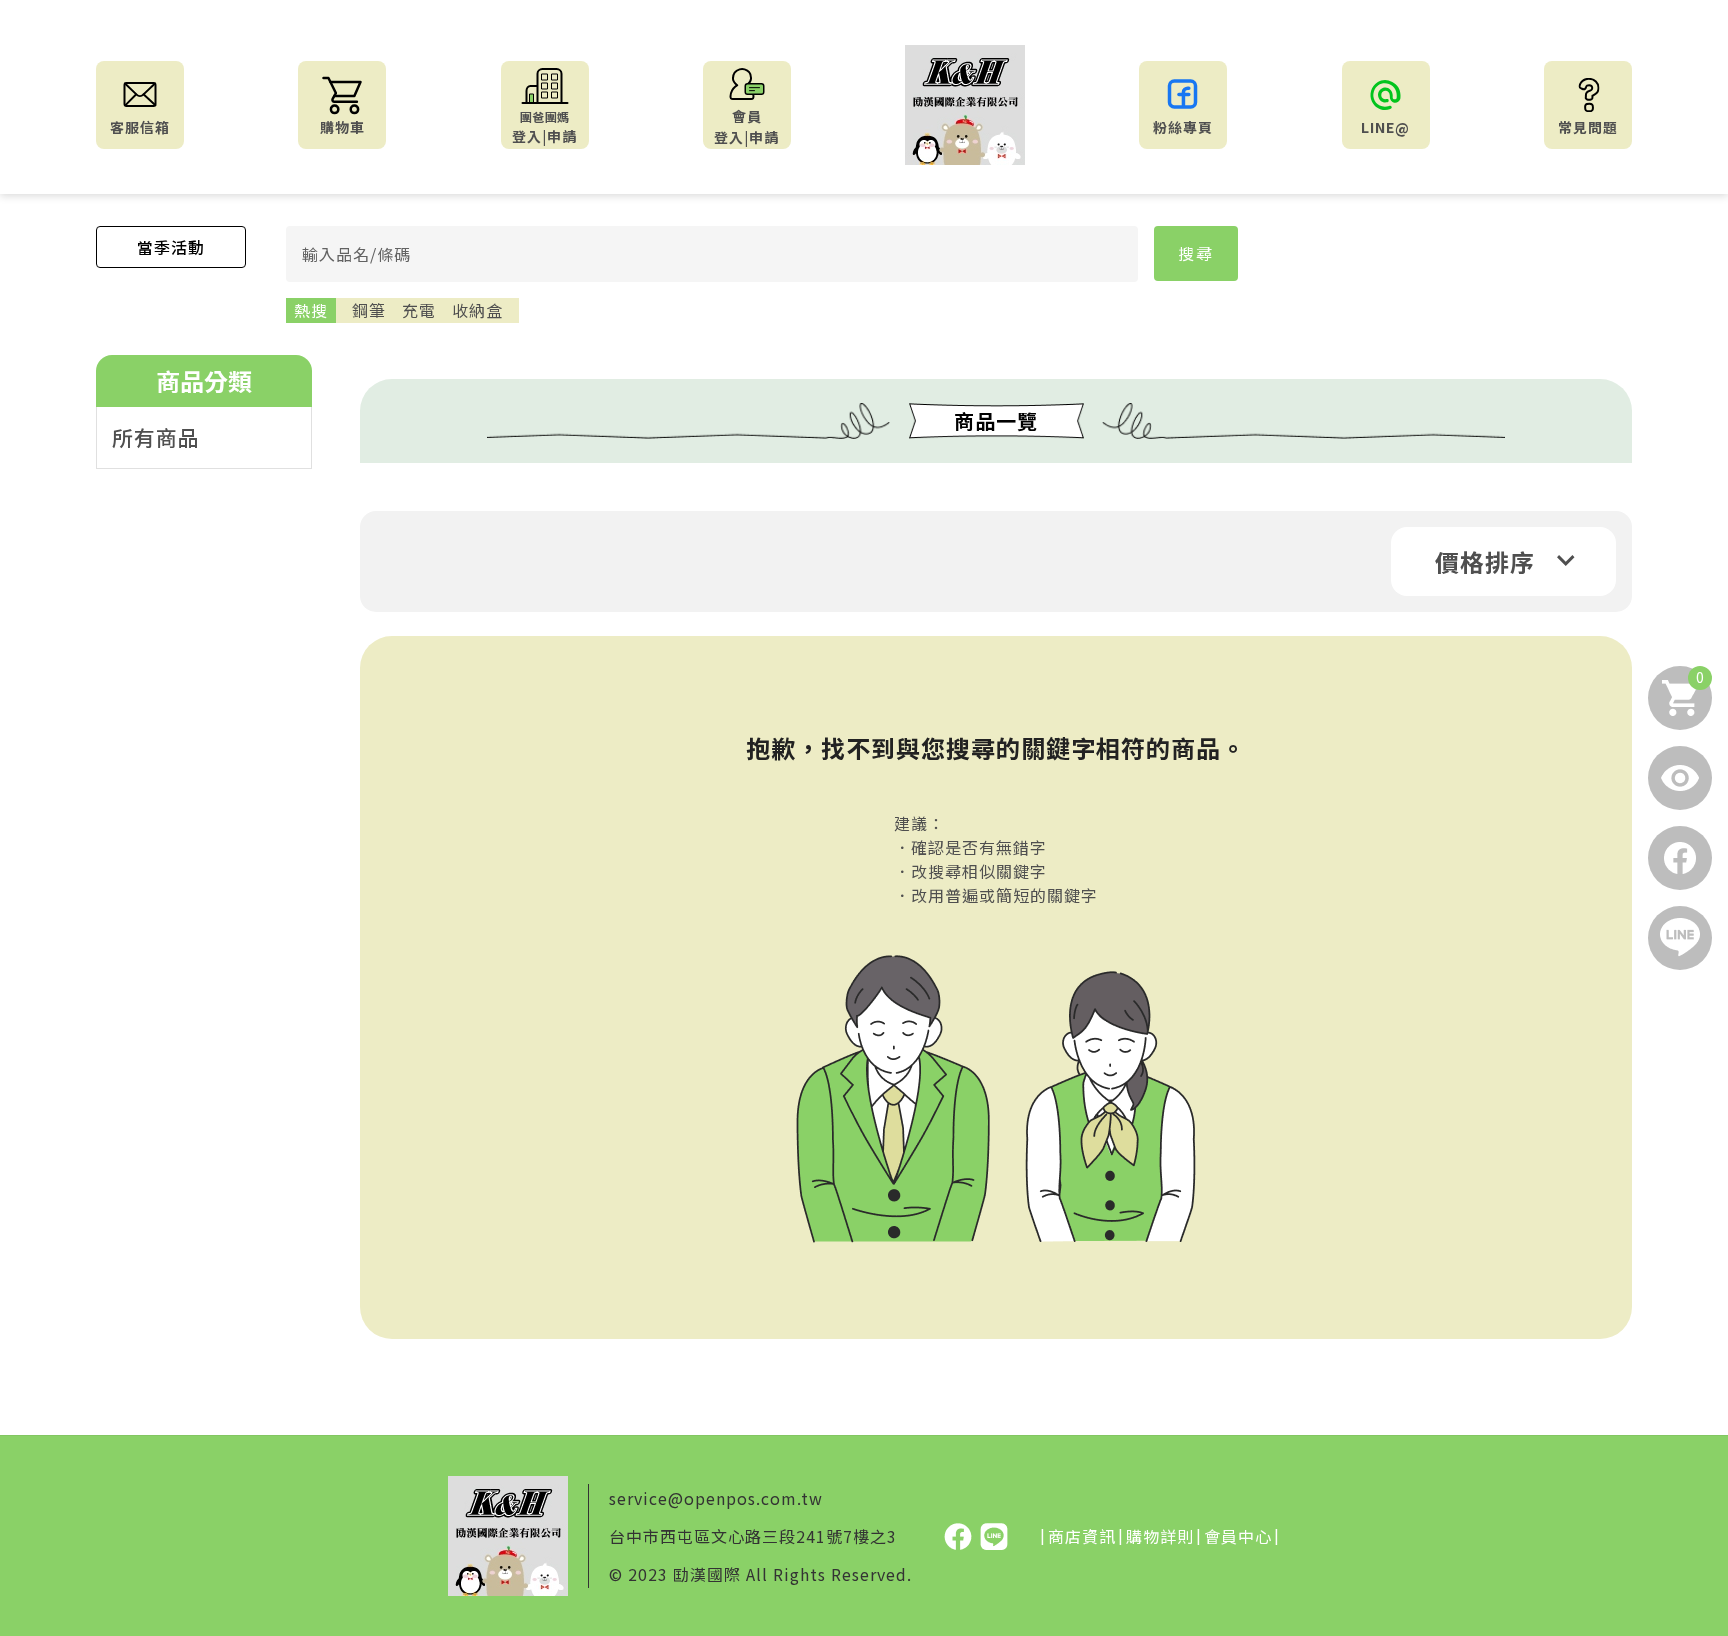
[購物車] (1680, 698)
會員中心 (1238, 1536)
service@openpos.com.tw (716, 1498)
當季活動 (171, 247)
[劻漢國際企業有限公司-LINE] (994, 1534)
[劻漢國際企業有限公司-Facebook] (960, 1534)
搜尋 (1196, 253)
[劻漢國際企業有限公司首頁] (965, 105)
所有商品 (156, 437)
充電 (419, 310)
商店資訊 (1082, 1536)
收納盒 (477, 310)
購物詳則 (1160, 1536)
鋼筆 (369, 310)
